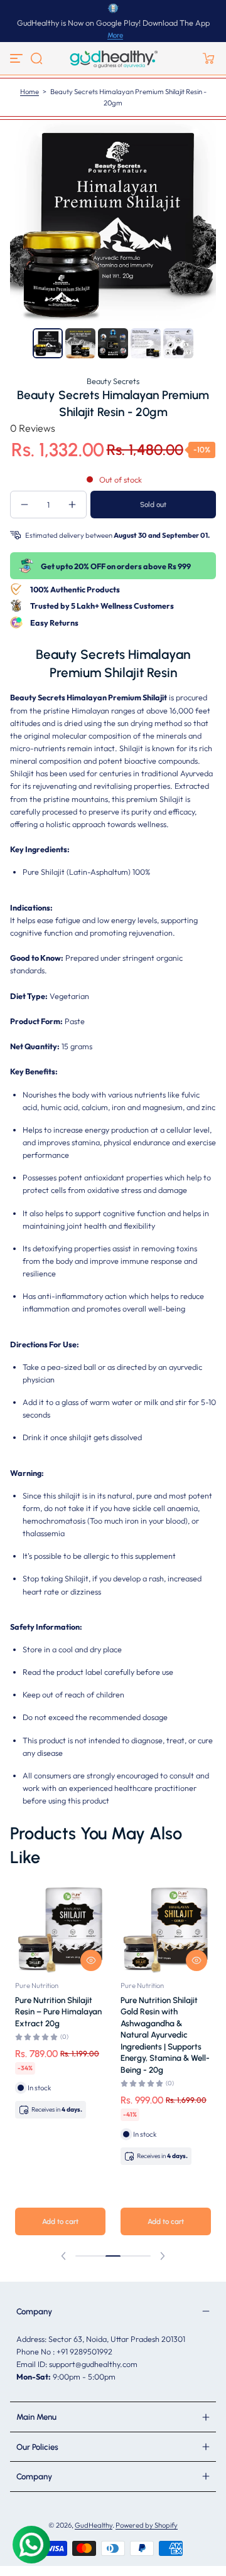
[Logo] (113, 58)
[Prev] (20, 343)
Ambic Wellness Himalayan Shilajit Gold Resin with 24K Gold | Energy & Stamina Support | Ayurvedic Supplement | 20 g (58, 2029)
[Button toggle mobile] (18, 58)
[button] (36, 58)
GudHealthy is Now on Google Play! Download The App (113, 23)
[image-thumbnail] (48, 343)
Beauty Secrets (113, 381)
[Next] (206, 343)
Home (30, 92)
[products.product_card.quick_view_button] (91, 1960)
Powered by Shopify (147, 2525)
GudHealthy (94, 2525)
